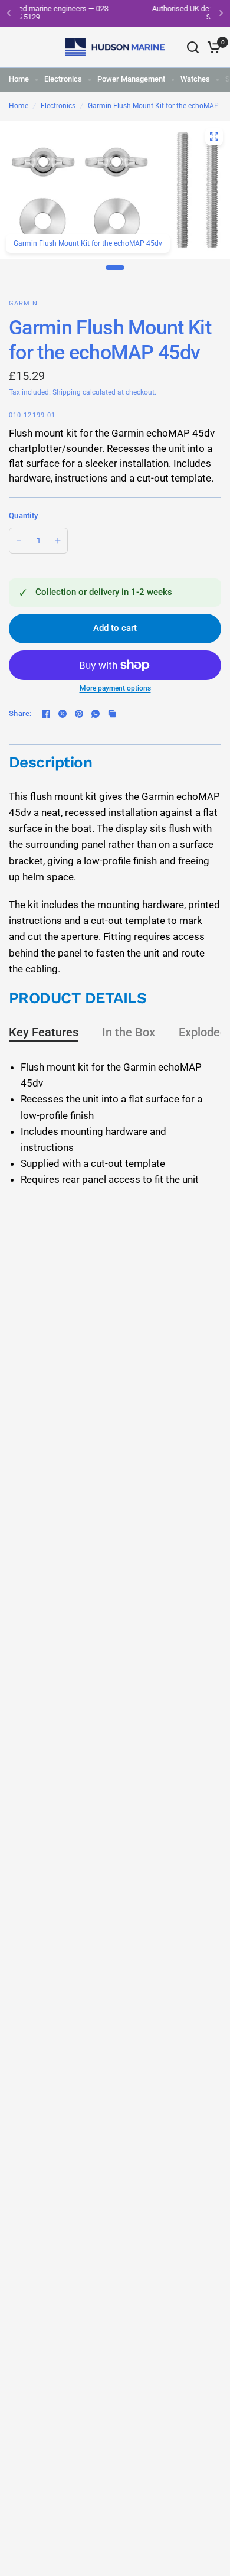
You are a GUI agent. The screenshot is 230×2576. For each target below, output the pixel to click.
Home (19, 79)
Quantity (23, 515)
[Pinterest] (79, 714)
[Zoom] (214, 136)
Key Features (44, 1032)
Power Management (131, 79)
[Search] (193, 47)
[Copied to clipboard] (112, 714)
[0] (212, 47)
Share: (20, 713)
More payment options (115, 688)
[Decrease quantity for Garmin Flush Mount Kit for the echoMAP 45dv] (19, 541)
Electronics (63, 79)
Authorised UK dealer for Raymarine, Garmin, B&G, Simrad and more (125, 13)
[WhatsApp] (96, 714)
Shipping (67, 392)
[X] (63, 714)
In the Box (129, 1032)
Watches (195, 79)
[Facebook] (46, 714)
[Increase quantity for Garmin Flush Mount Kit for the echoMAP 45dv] (58, 541)
